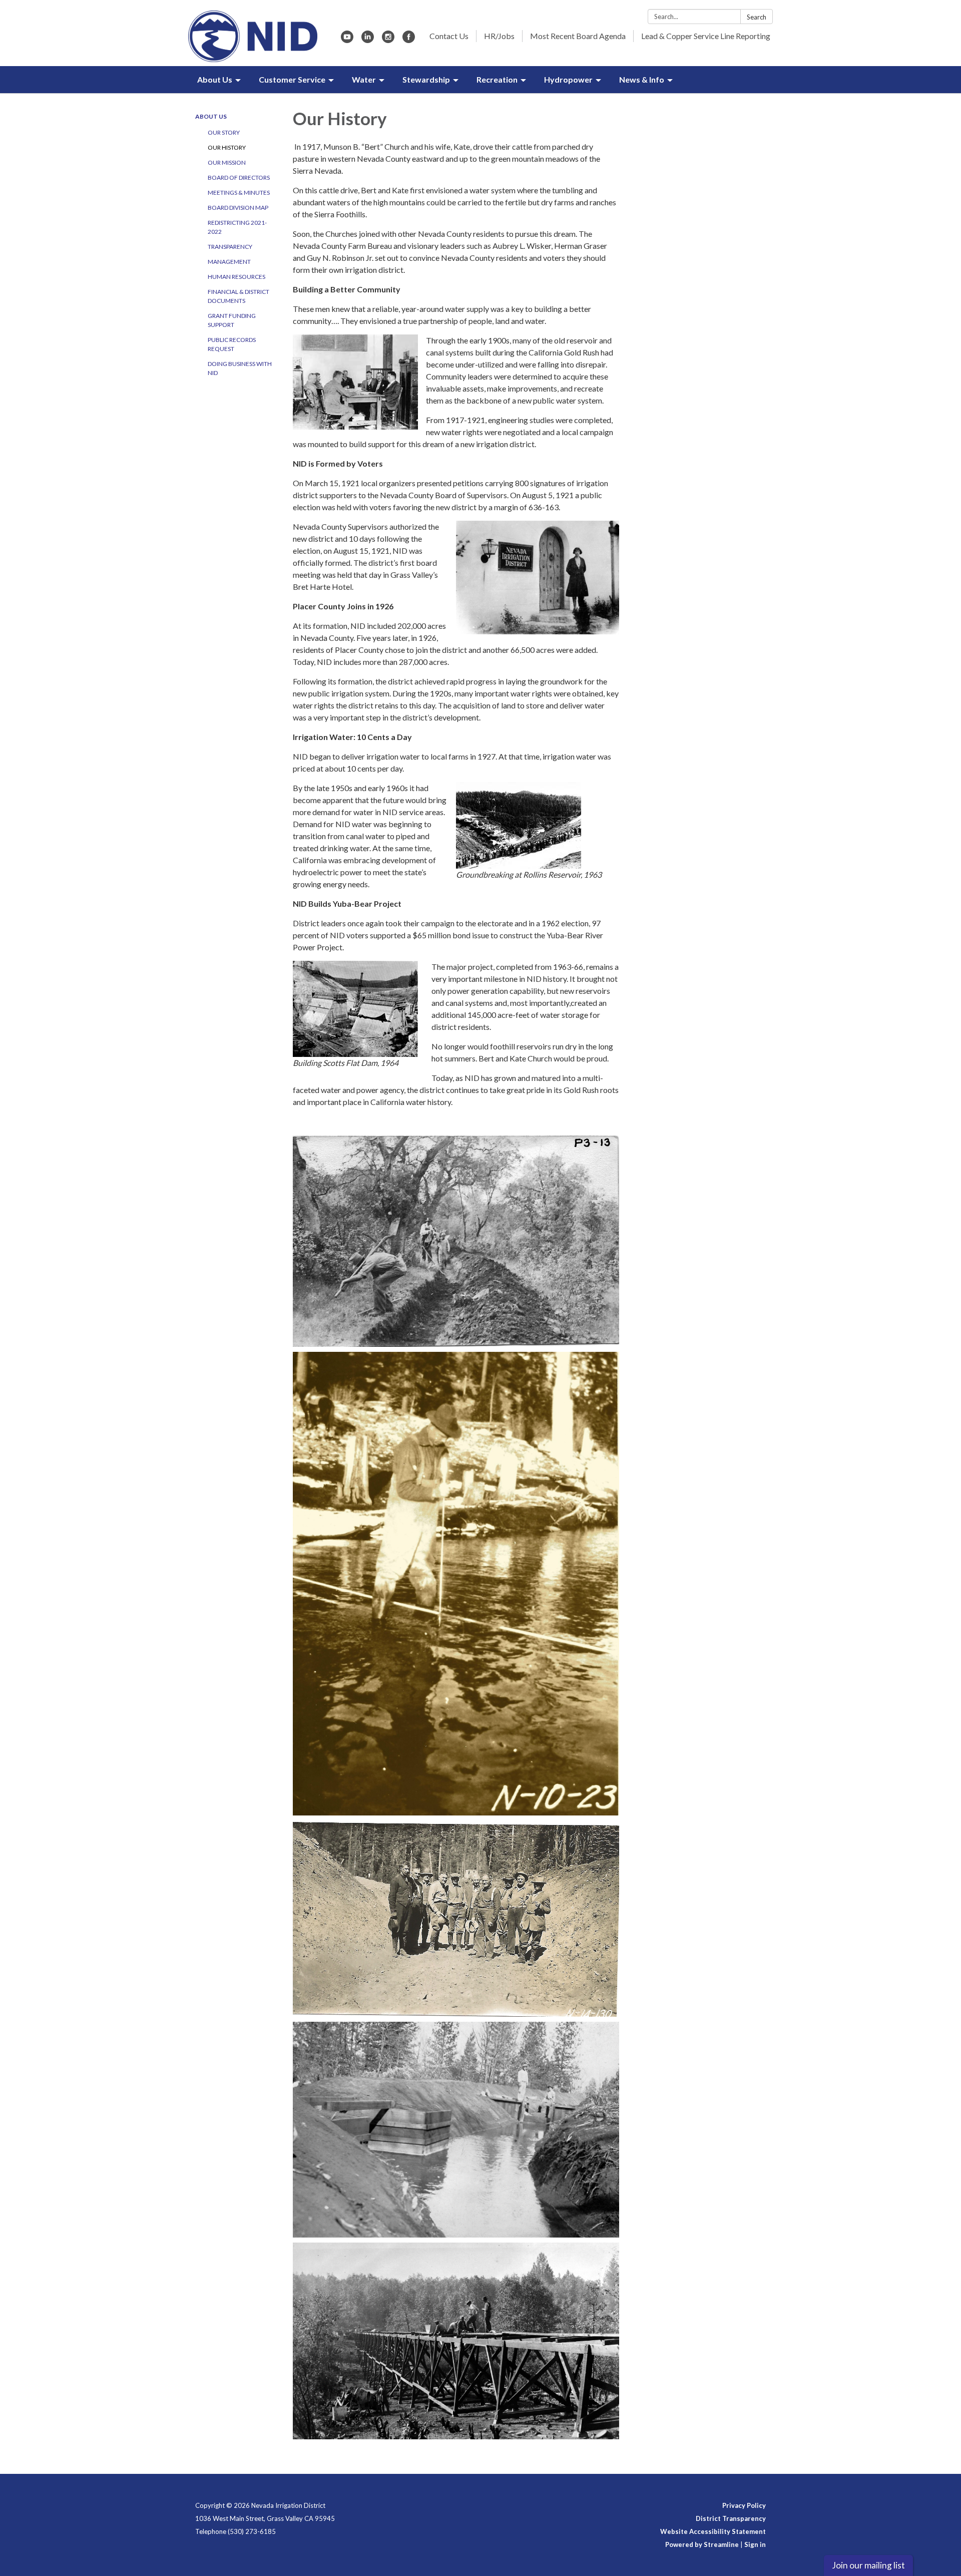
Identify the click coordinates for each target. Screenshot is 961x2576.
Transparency (230, 247)
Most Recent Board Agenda (578, 36)
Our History (227, 147)
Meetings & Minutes (239, 193)
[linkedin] (368, 40)
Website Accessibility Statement (713, 2531)
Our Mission (227, 162)
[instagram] (388, 40)
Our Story (224, 132)
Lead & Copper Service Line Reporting (706, 36)
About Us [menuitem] (215, 79)
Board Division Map (238, 208)
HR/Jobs (499, 36)
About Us (211, 116)
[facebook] (409, 40)
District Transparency (731, 2518)
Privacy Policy (744, 2505)
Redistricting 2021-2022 (237, 227)
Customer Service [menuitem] (292, 79)
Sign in (755, 2544)
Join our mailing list (868, 2565)
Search (757, 17)
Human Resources (236, 277)
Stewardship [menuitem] (426, 79)
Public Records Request (232, 344)
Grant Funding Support (232, 320)
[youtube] (347, 40)
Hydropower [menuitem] (568, 79)
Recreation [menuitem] (497, 79)
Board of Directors (239, 177)
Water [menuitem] (364, 79)
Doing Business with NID (240, 368)
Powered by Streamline (702, 2544)
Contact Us (449, 36)
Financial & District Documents (238, 296)
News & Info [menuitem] (642, 79)
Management (229, 262)
